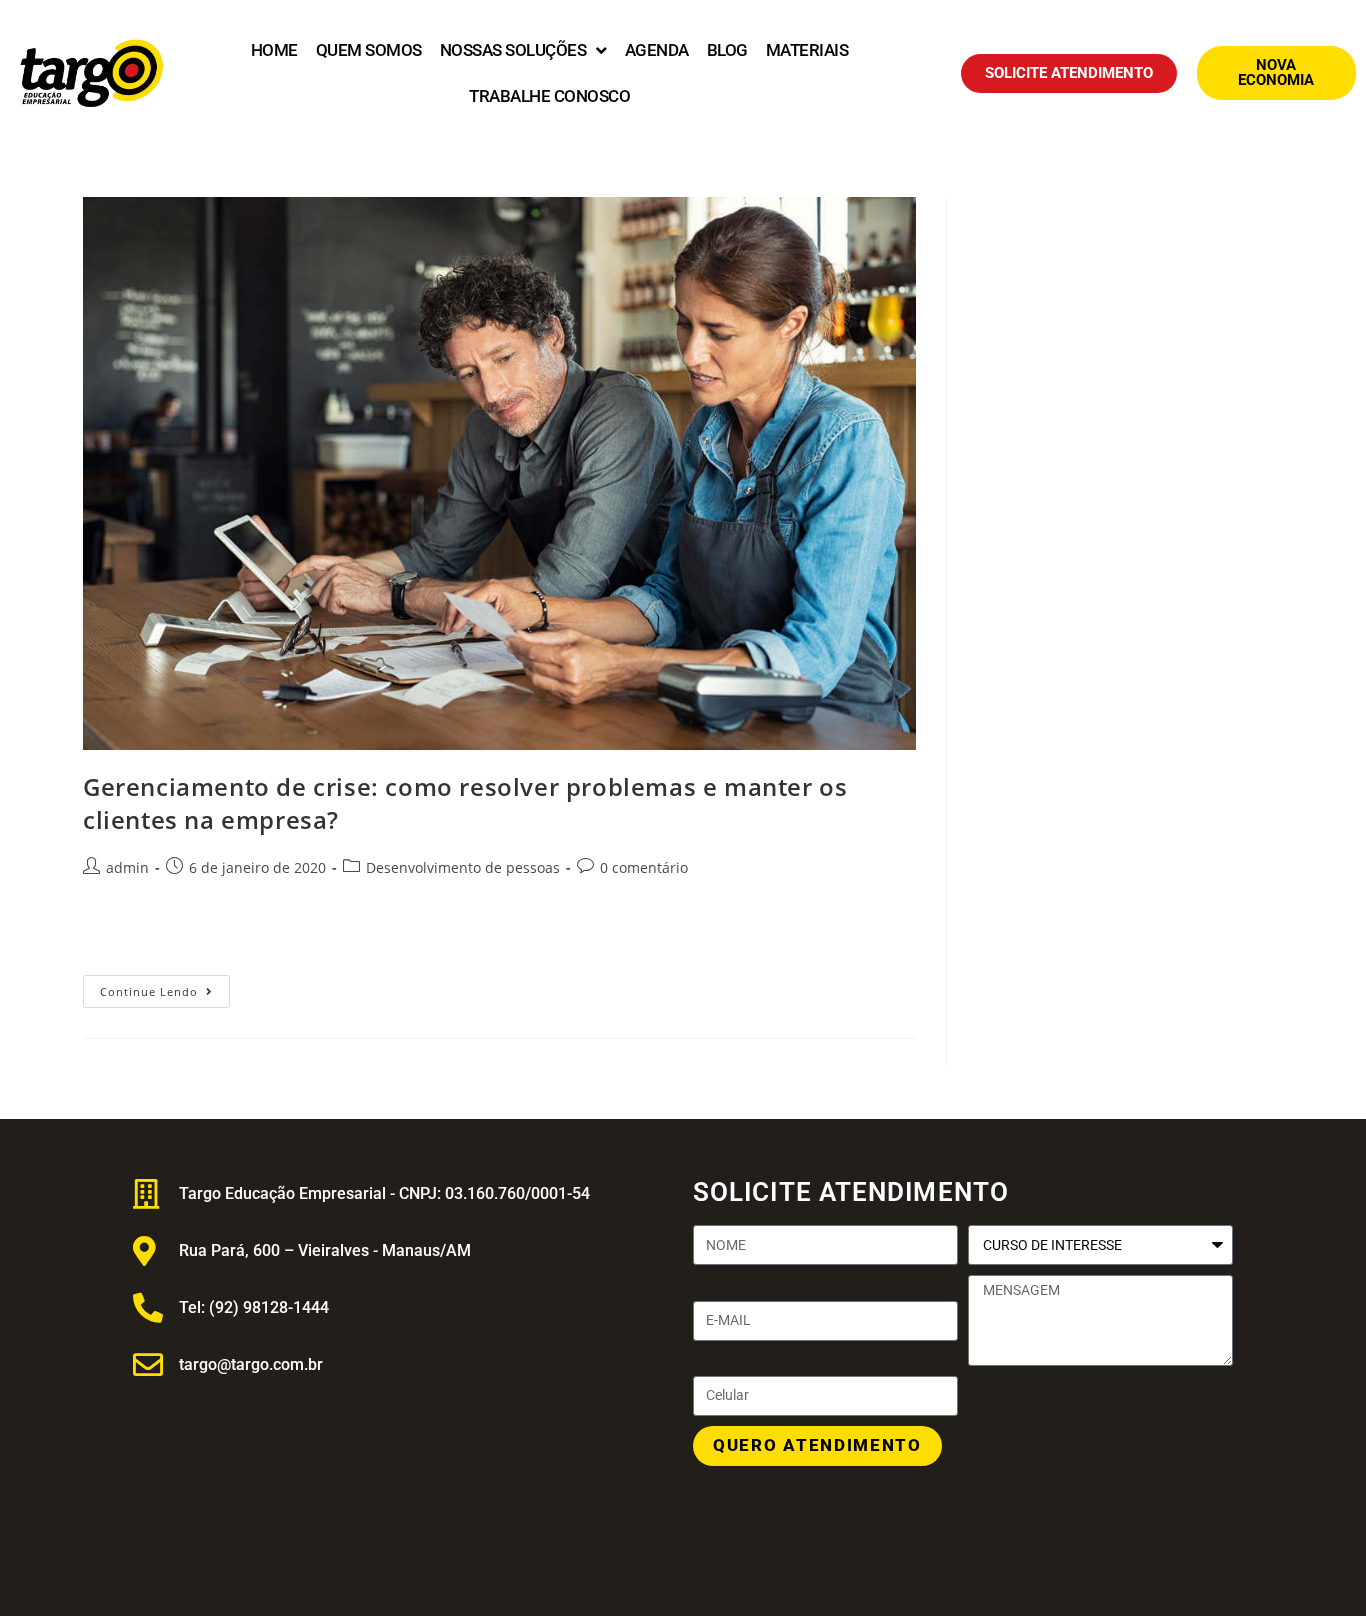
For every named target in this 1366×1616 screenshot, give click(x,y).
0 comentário (644, 867)
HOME (274, 50)
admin (127, 867)
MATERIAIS (807, 50)
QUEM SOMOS (369, 50)
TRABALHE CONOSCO (549, 96)
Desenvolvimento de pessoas (463, 867)
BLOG (727, 50)
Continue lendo (165, 987)
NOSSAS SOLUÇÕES (513, 50)
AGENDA (657, 50)
